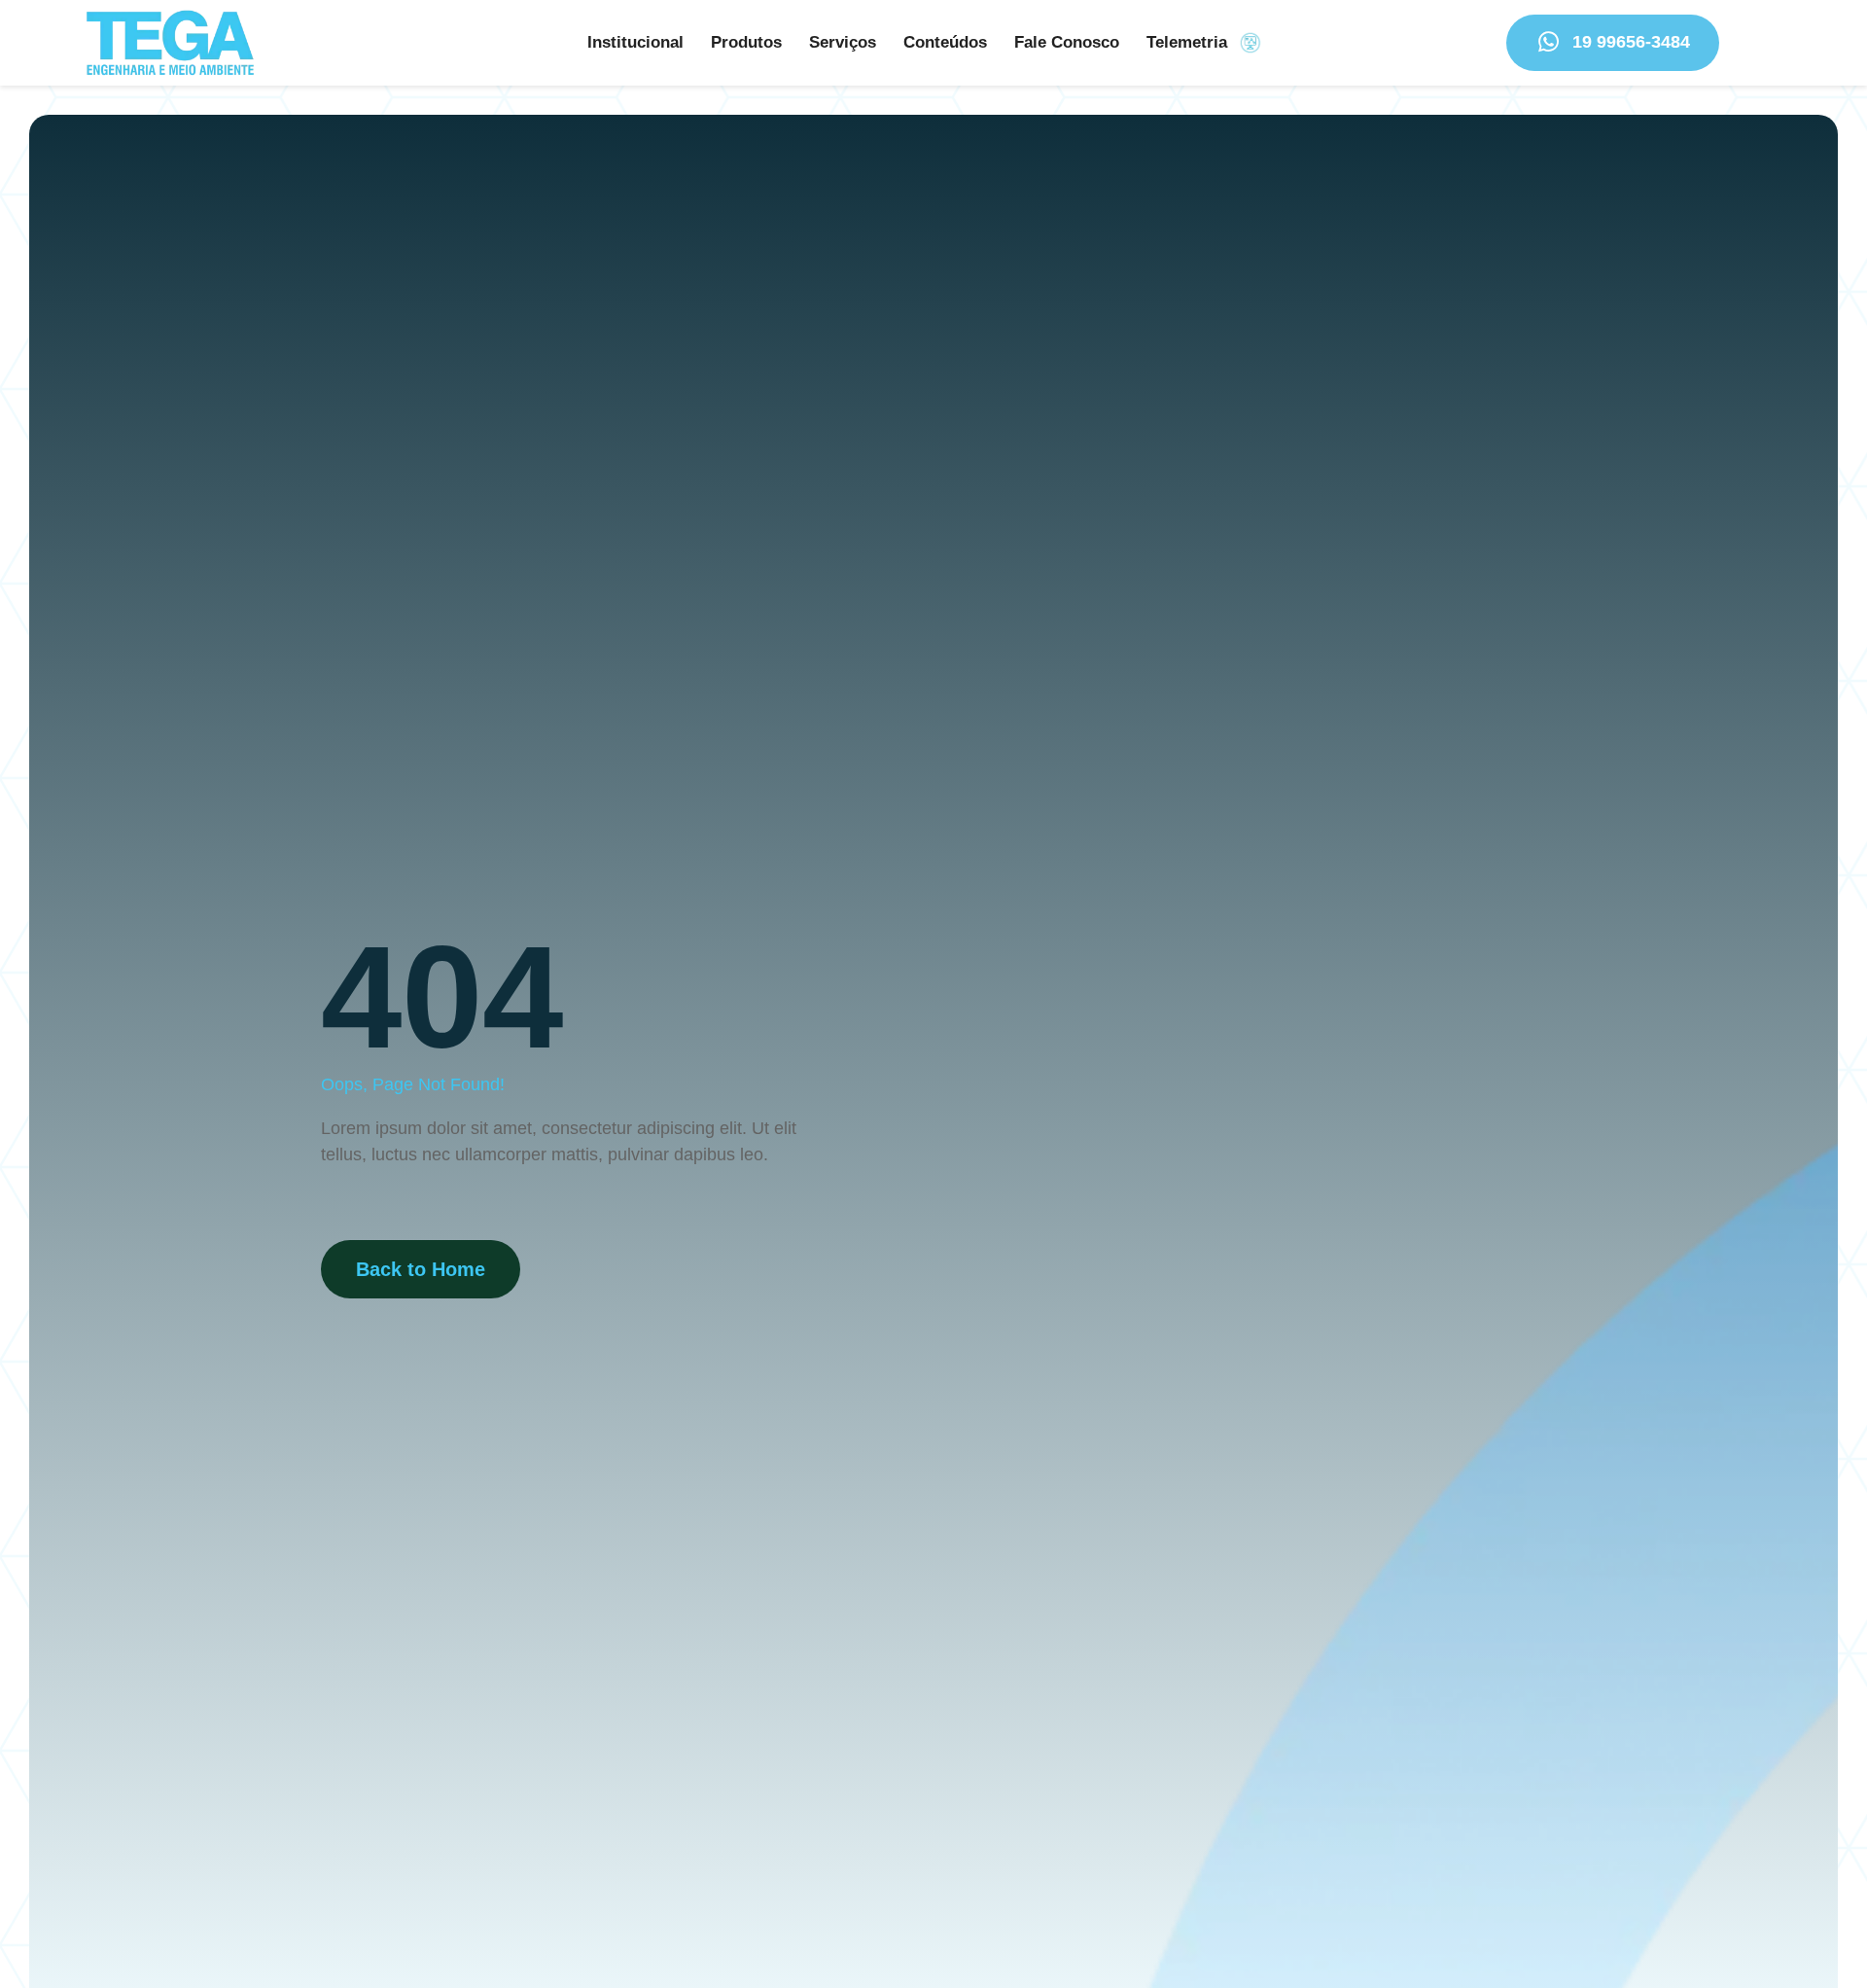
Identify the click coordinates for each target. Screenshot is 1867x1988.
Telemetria (1187, 42)
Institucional (635, 42)
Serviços (843, 42)
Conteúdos (945, 42)
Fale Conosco (1067, 42)
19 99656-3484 (1631, 42)
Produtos (746, 42)
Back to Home (421, 1269)
